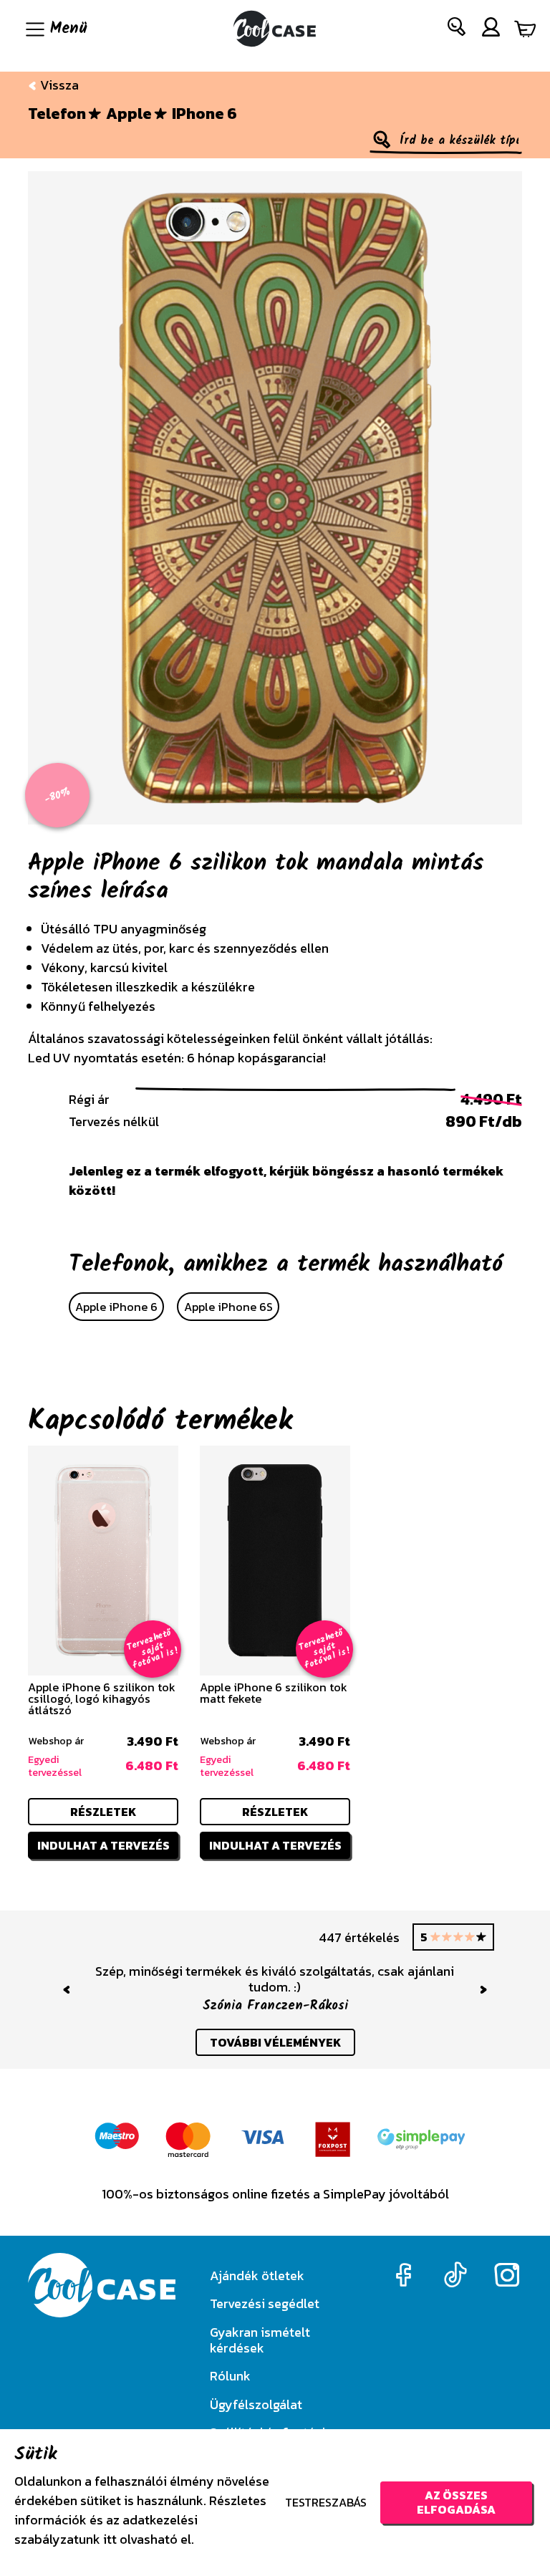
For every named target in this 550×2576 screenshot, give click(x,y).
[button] (457, 30)
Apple (129, 114)
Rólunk (230, 2376)
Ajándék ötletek (257, 2275)
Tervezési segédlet (265, 2303)
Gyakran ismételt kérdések (260, 2340)
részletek (103, 1812)
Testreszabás (326, 2502)
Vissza (58, 85)
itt (110, 2539)
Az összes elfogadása (456, 2502)
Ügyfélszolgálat (256, 2404)
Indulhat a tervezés (103, 1845)
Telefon (57, 114)
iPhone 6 (204, 114)
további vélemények (275, 2042)
